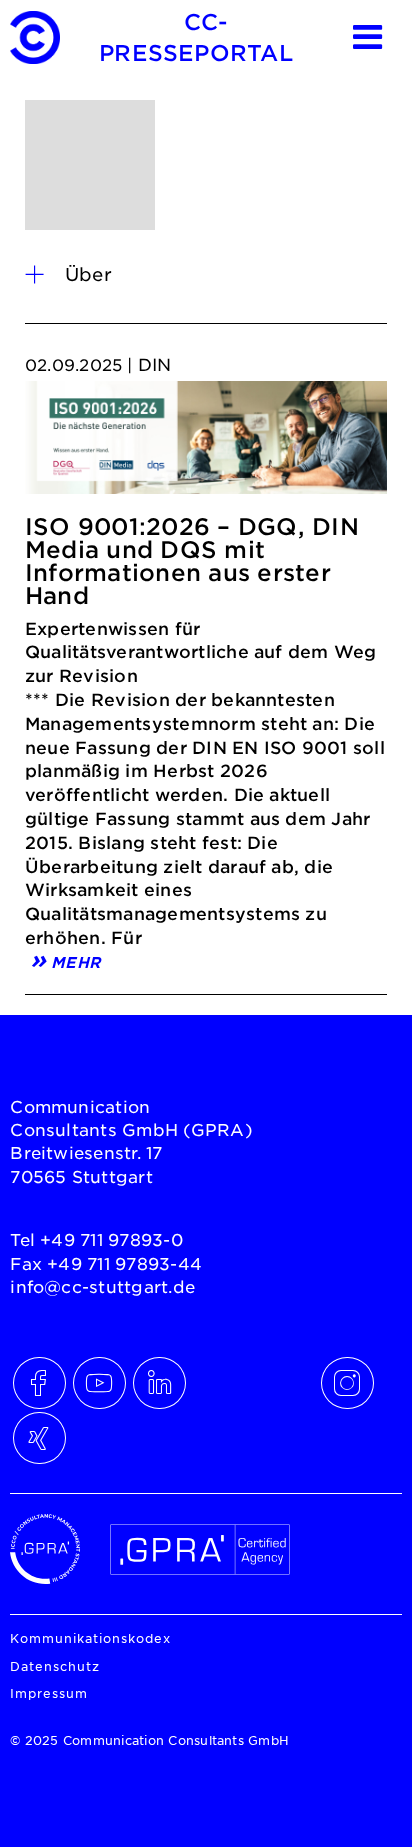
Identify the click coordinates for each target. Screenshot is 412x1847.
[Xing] (35, 1433)
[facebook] (35, 1378)
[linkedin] (155, 1378)
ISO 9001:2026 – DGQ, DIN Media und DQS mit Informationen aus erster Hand (192, 561)
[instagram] (343, 1378)
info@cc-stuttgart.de (102, 1286)
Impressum (49, 1693)
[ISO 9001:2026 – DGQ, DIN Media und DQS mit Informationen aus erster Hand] (206, 443)
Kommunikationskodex (90, 1638)
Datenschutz (55, 1666)
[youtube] (95, 1378)
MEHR (75, 960)
